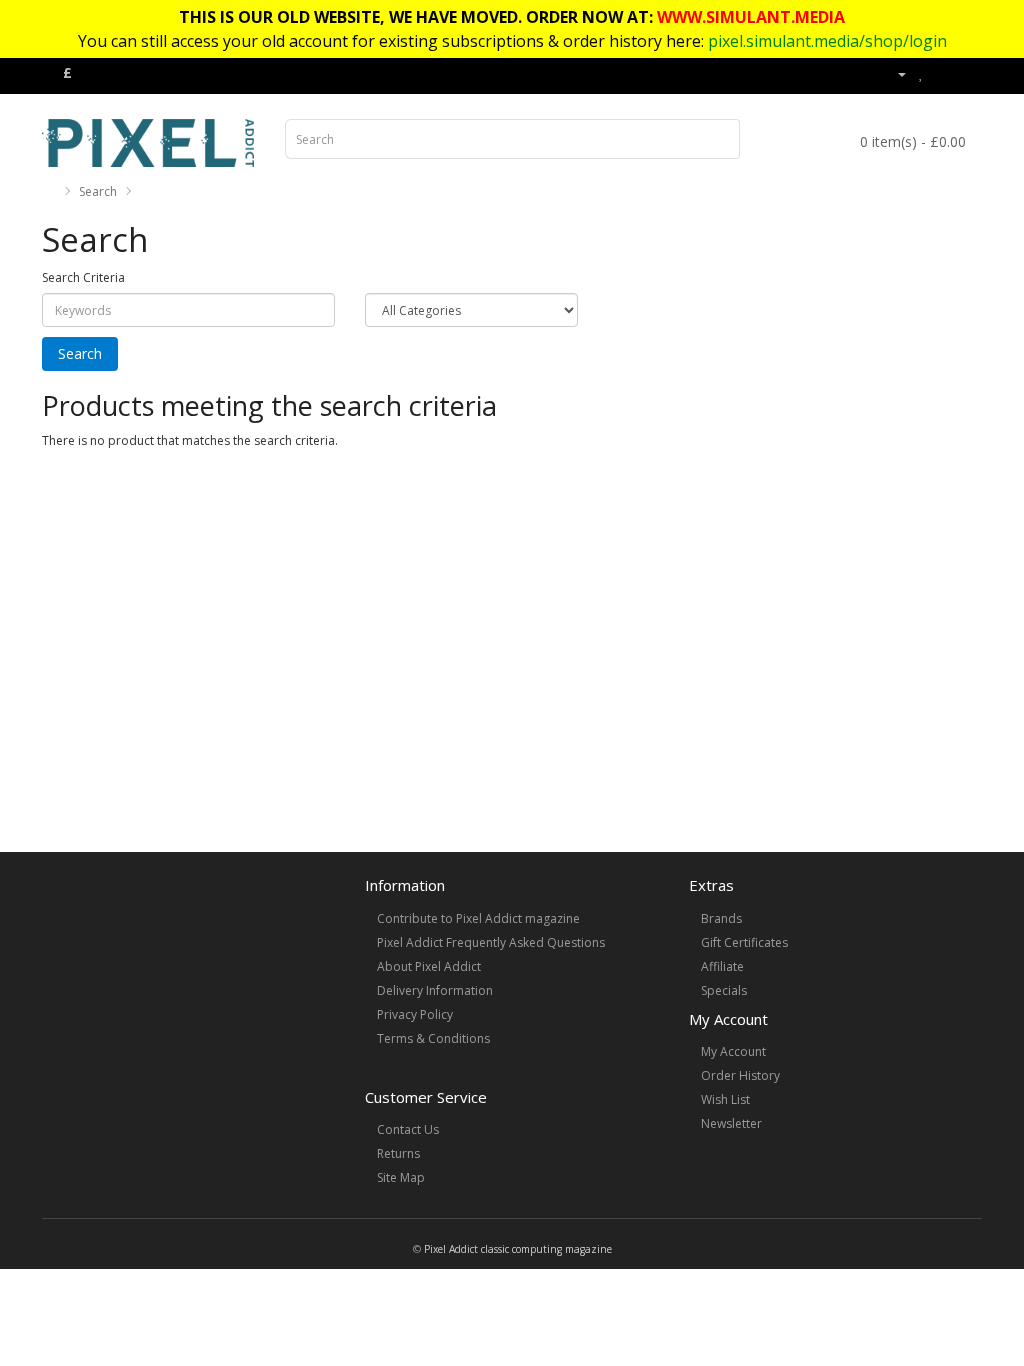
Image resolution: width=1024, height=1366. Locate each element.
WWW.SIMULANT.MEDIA (751, 17)
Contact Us (408, 1129)
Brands (721, 918)
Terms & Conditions (433, 1038)
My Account (733, 1051)
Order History (740, 1075)
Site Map (401, 1177)
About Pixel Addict (429, 966)
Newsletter (731, 1123)
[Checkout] (966, 73)
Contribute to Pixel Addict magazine (478, 918)
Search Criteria (83, 277)
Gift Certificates (744, 942)
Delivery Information (435, 990)
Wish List (725, 1099)
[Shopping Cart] (942, 73)
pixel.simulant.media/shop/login (827, 41)
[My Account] (894, 73)
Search (98, 191)
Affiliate (722, 966)
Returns (398, 1153)
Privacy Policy (415, 1014)
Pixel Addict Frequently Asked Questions (491, 942)
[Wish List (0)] (921, 73)
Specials (724, 990)
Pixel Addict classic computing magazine (518, 1249)
